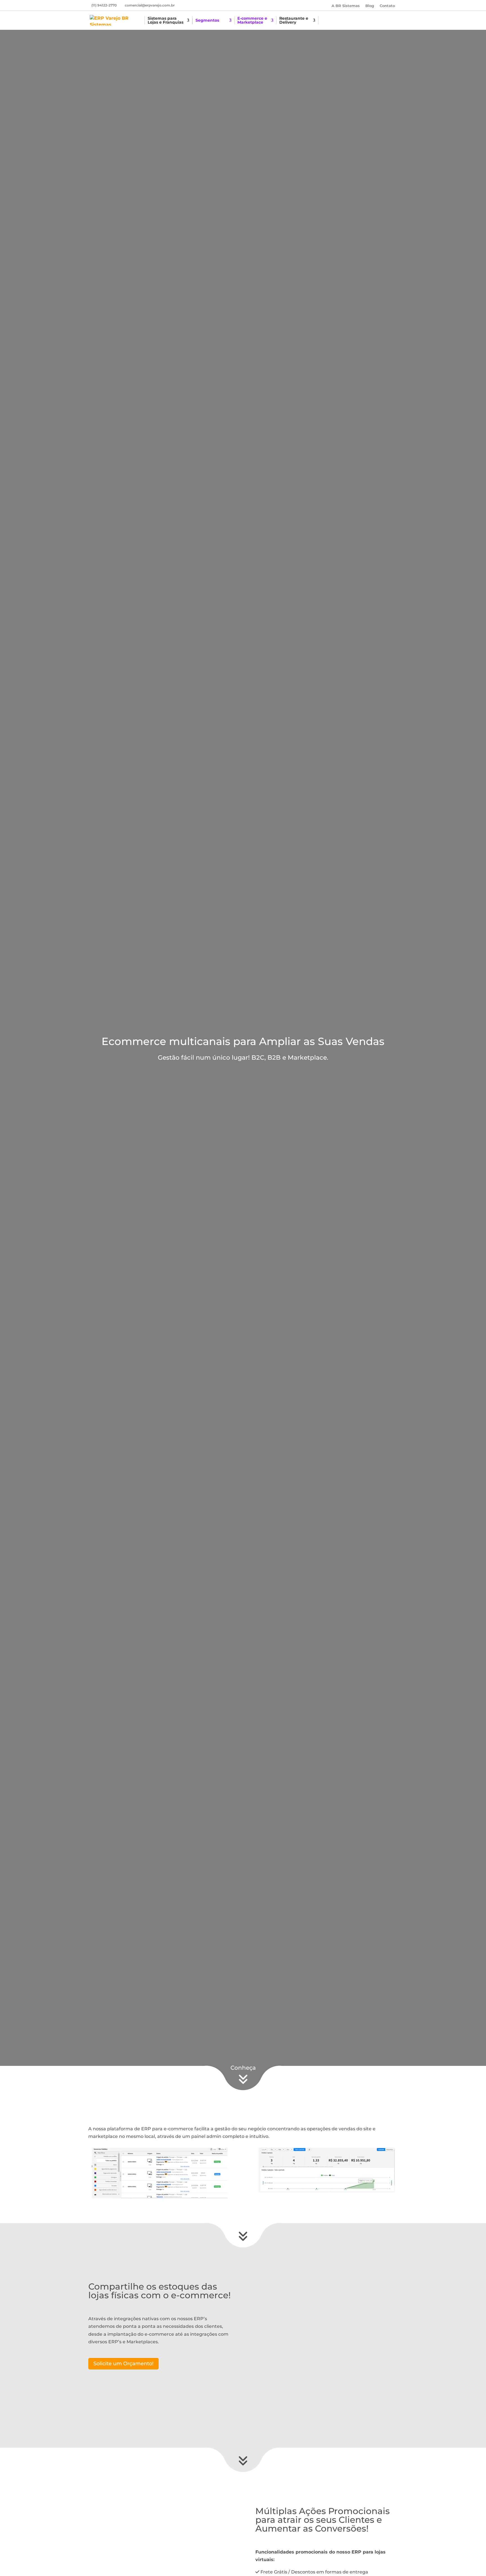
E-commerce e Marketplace (252, 21)
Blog (370, 6)
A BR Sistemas (346, 6)
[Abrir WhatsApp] (467, 2557)
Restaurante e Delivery (294, 21)
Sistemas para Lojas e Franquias (166, 21)
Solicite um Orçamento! (123, 2364)
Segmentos (207, 21)
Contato (387, 6)
